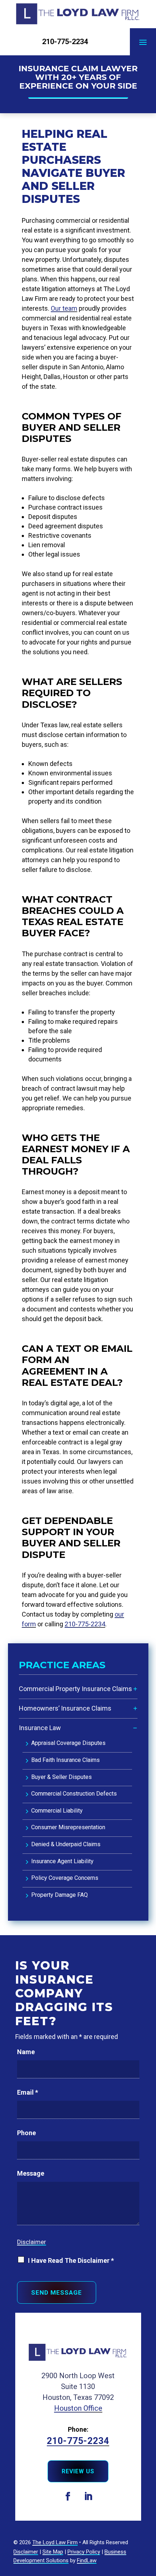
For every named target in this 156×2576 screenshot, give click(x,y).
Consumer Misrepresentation (68, 1827)
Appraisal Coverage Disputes (68, 1743)
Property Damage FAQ (59, 1895)
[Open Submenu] (135, 1689)
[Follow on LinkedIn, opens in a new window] (88, 2496)
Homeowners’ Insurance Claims (65, 1708)
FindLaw (87, 2560)
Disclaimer (32, 2242)
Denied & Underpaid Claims (66, 1844)
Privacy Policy (84, 2552)
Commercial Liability (57, 1811)
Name (26, 2052)
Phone (26, 2133)
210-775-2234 (65, 42)
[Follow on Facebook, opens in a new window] (68, 2496)
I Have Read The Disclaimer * (71, 2260)
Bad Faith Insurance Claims (65, 1760)
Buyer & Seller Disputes (61, 1777)
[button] (143, 42)
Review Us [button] (78, 2471)
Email (28, 2092)
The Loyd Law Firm (55, 2542)
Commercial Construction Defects (74, 1794)
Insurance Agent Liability (62, 1861)
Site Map (53, 2552)
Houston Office (78, 2408)
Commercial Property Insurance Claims (75, 1689)
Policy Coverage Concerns (65, 1878)
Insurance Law (40, 1728)
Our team (64, 308)
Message (31, 2173)
